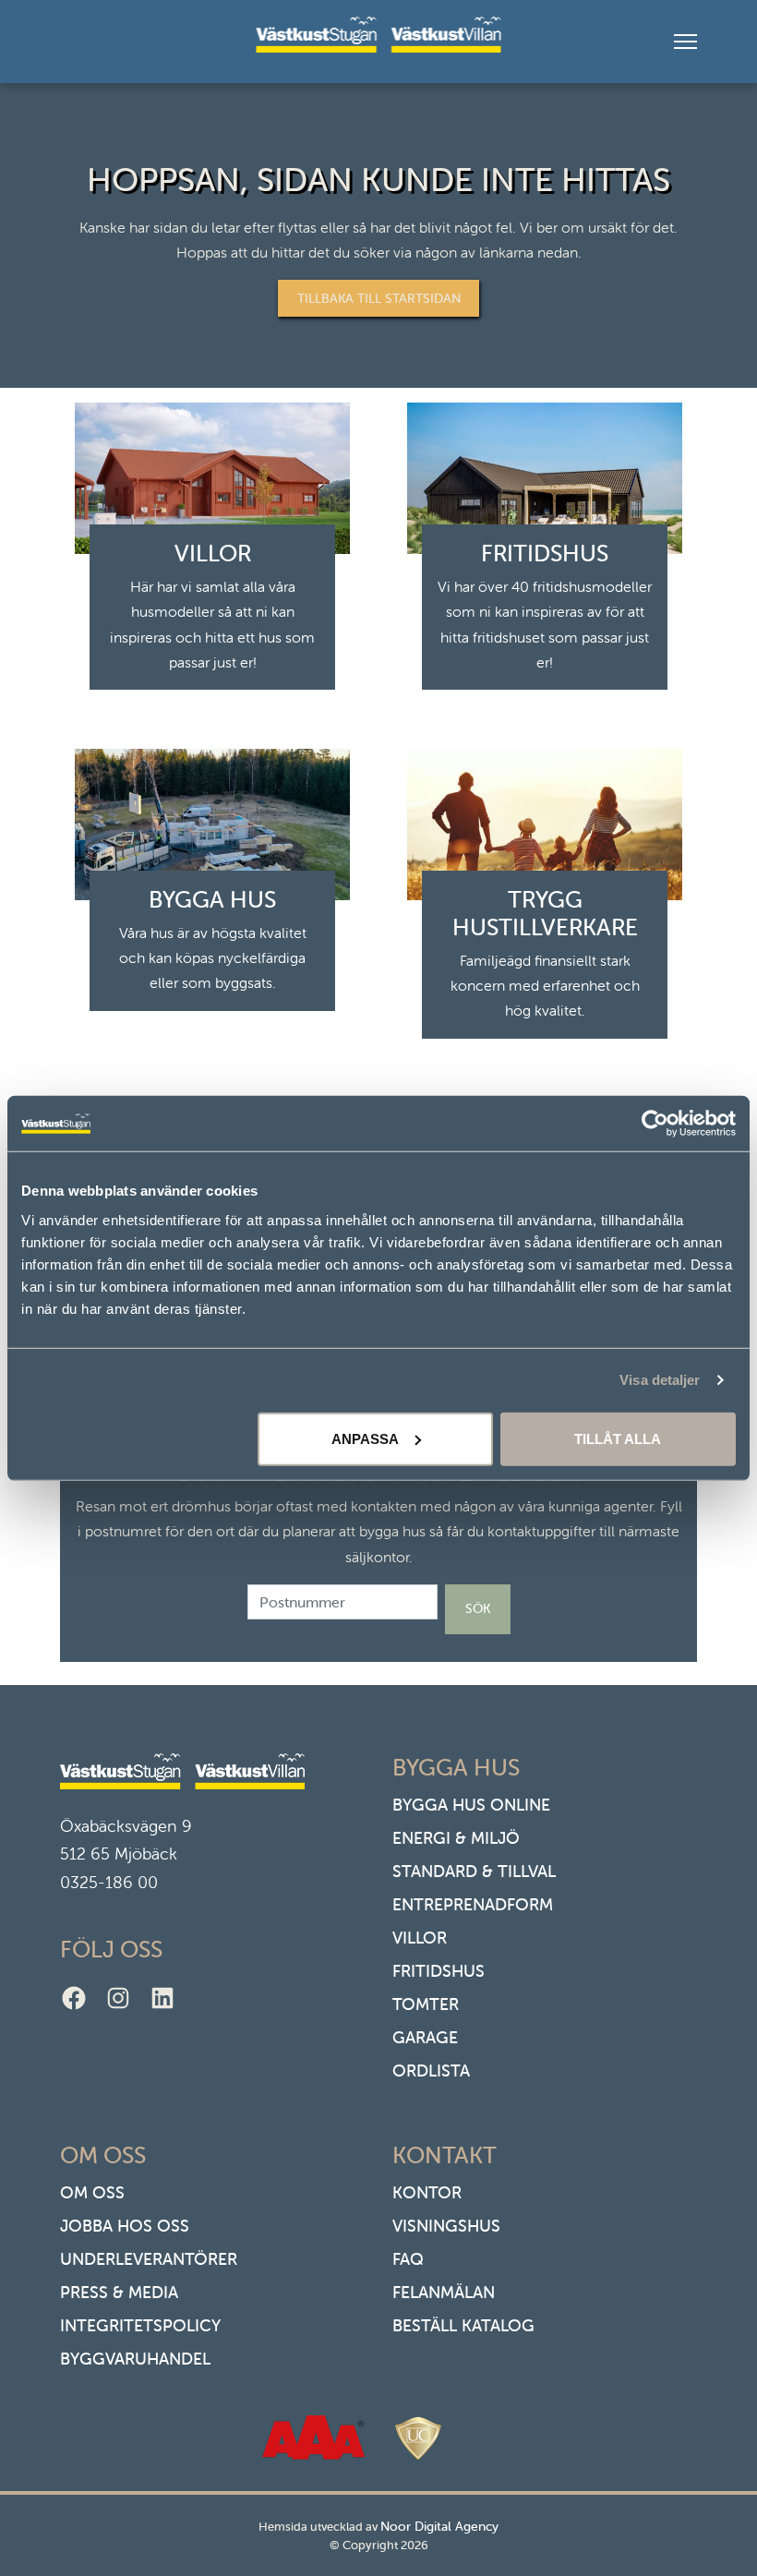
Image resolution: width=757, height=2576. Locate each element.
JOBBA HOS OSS (125, 2226)
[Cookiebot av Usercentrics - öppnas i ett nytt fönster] (655, 1124)
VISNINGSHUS (446, 2226)
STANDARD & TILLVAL (474, 1871)
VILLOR (420, 1938)
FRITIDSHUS (439, 1971)
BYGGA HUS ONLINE (471, 1805)
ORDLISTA (431, 2070)
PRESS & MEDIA (119, 2292)
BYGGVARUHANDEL (135, 2359)
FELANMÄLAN (444, 2292)
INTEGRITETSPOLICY (140, 2325)
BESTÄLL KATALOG (463, 2325)
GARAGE (425, 2037)
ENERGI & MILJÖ (456, 1838)
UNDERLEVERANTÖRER (149, 2259)
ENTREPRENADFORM (473, 1904)
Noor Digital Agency (439, 2526)
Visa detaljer (660, 1380)
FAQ (408, 2259)
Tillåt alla (618, 1438)
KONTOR (427, 2192)
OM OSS (92, 2192)
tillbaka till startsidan (379, 298)
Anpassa (365, 1438)
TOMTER (426, 2004)
